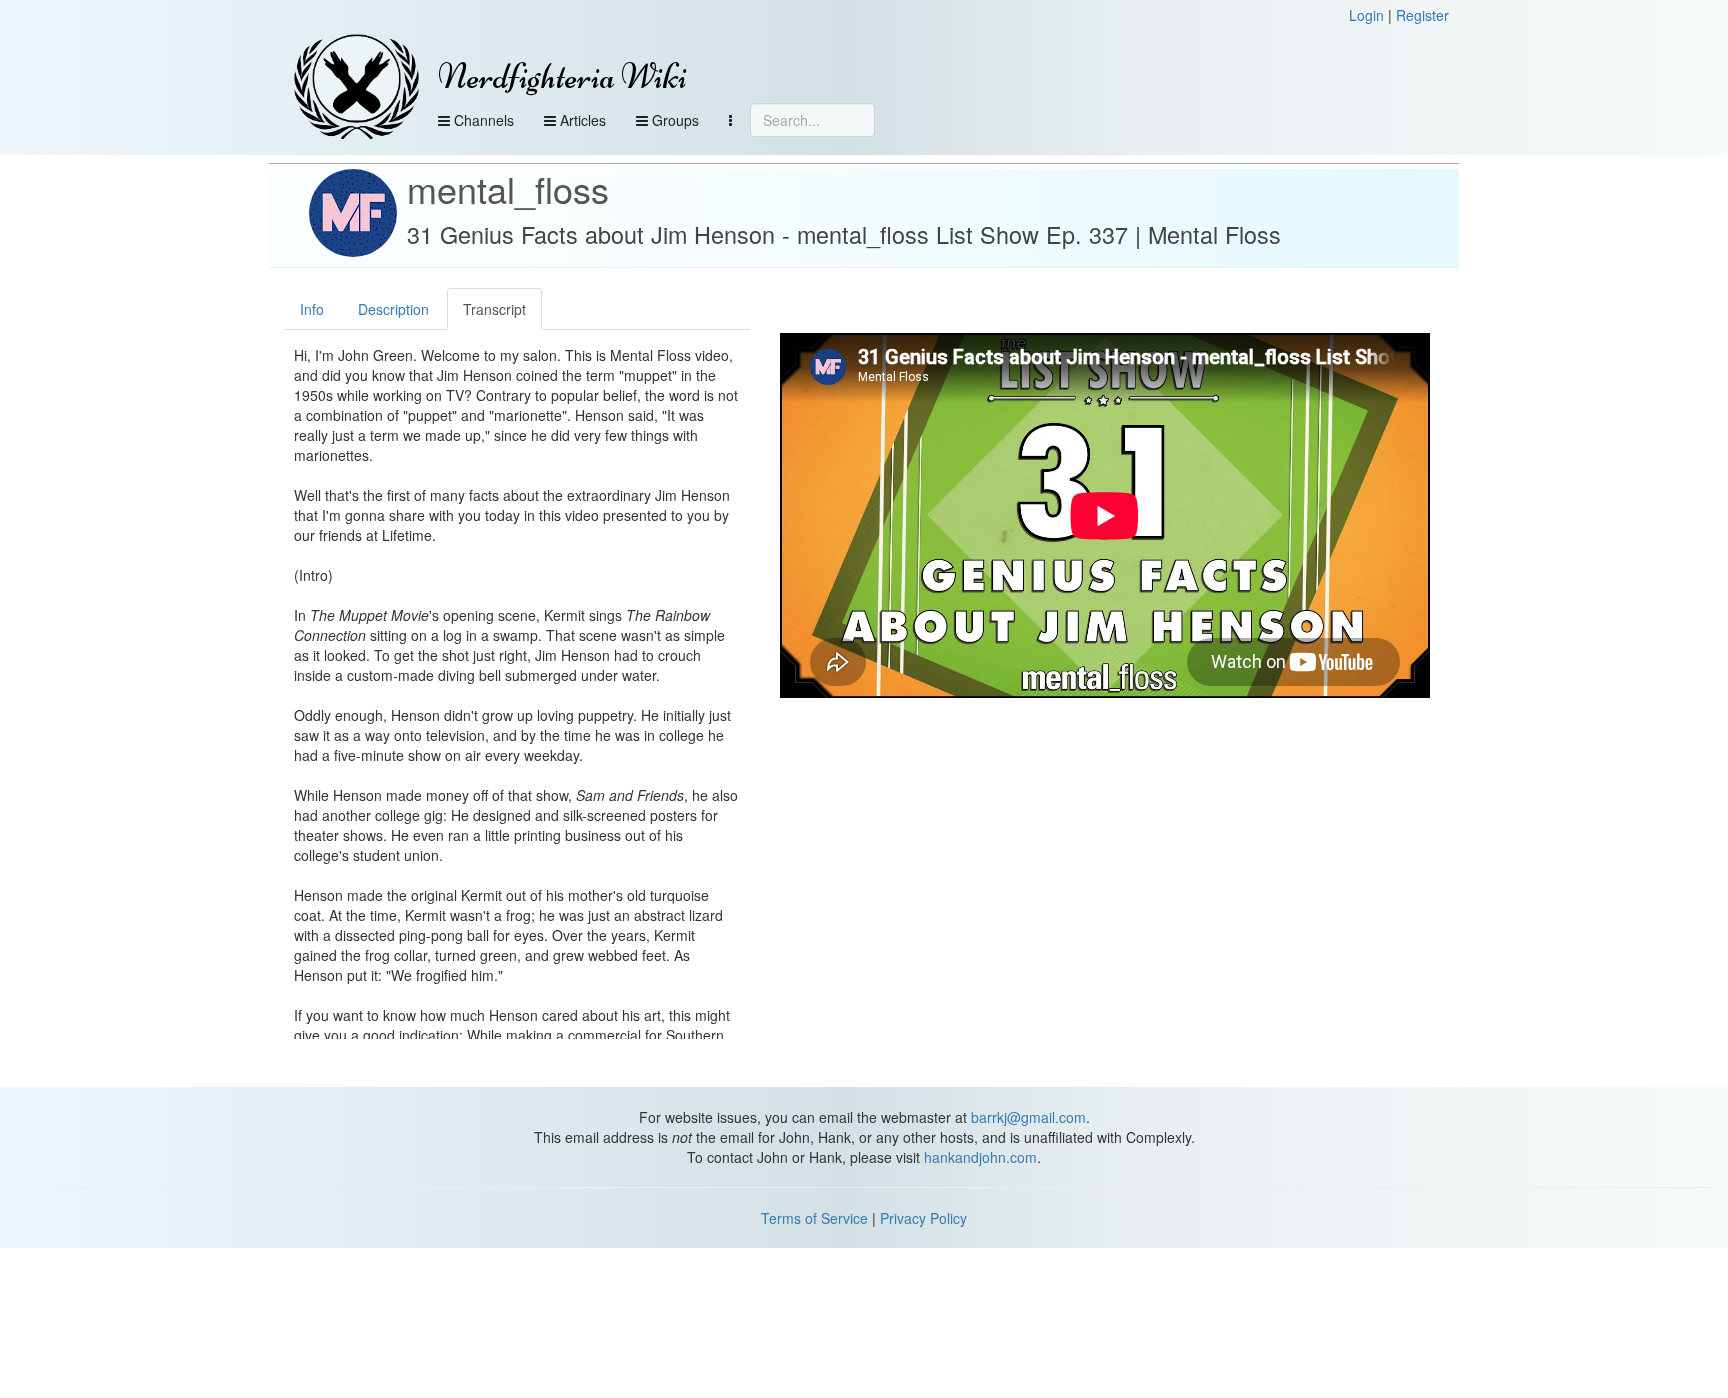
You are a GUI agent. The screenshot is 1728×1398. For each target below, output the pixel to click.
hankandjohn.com (980, 1157)
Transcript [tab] (494, 309)
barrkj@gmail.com (1028, 1117)
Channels (482, 120)
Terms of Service (814, 1218)
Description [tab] (393, 309)
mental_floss (508, 188)
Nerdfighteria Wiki (562, 76)
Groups (673, 120)
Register (1422, 15)
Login (1366, 15)
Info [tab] (312, 309)
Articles (581, 120)
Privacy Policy (923, 1218)
